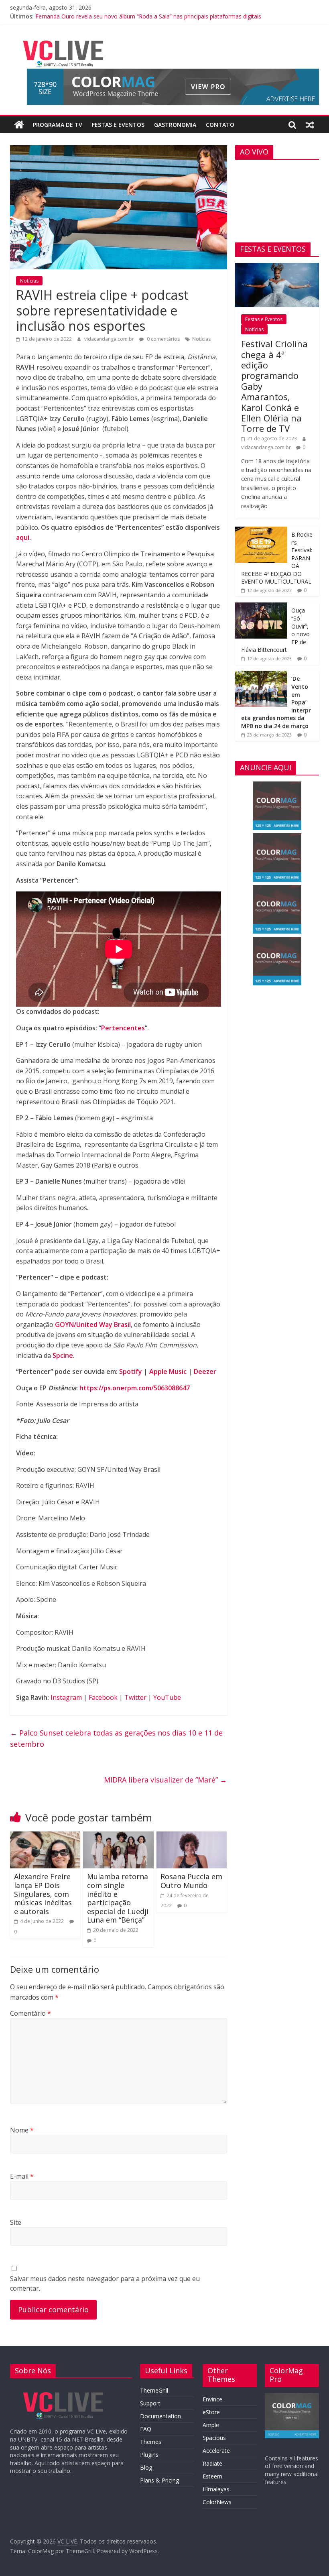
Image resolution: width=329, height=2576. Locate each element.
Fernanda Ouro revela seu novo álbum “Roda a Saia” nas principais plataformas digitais (148, 16)
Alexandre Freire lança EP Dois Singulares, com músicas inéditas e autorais (43, 1894)
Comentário (30, 2013)
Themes (151, 2442)
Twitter (135, 1697)
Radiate (212, 2463)
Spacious (214, 2438)
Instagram (66, 1697)
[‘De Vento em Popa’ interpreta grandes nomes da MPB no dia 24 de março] (261, 675)
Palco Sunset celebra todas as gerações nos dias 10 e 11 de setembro (116, 1739)
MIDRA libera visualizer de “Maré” (166, 1780)
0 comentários (163, 339)
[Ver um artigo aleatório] (310, 125)
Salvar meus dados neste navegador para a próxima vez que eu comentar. (105, 2283)
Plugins (149, 2455)
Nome (22, 2130)
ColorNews (217, 2502)
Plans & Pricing (159, 2480)
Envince (212, 2399)
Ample (211, 2425)
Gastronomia (175, 125)
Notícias (29, 281)
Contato (220, 125)
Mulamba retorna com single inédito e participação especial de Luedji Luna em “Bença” (118, 1898)
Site (16, 2222)
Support (150, 2403)
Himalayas (216, 2489)
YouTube (167, 1697)
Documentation (160, 2416)
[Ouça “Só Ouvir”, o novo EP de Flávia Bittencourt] (261, 607)
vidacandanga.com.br (110, 339)
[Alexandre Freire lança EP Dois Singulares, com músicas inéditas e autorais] (45, 1836)
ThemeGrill (154, 2390)
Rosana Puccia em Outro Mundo (191, 1881)
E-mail (22, 2176)
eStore (211, 2412)
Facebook (103, 1697)
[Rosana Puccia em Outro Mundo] (192, 1836)
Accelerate (216, 2451)
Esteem (212, 2476)
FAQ (146, 2429)
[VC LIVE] (19, 125)
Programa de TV (58, 125)
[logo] (63, 2388)
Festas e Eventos (118, 125)
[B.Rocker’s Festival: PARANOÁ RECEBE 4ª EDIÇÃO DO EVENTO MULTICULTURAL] (261, 531)
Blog (146, 2467)
